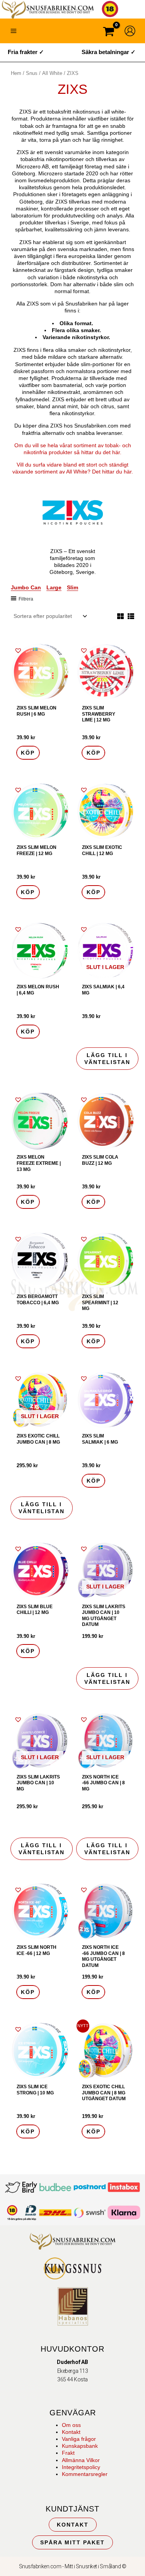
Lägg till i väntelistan (107, 1059)
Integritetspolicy (81, 2467)
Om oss (71, 2425)
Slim (72, 587)
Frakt (68, 2453)
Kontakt (71, 2432)
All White (52, 73)
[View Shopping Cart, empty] (109, 33)
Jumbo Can (26, 587)
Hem (16, 73)
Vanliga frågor (79, 2439)
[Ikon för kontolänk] (130, 31)
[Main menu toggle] (14, 31)
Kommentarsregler (85, 2474)
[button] (18, 650)
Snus (32, 73)
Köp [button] (28, 753)
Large (54, 587)
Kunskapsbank (80, 2446)
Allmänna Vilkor (81, 2460)
